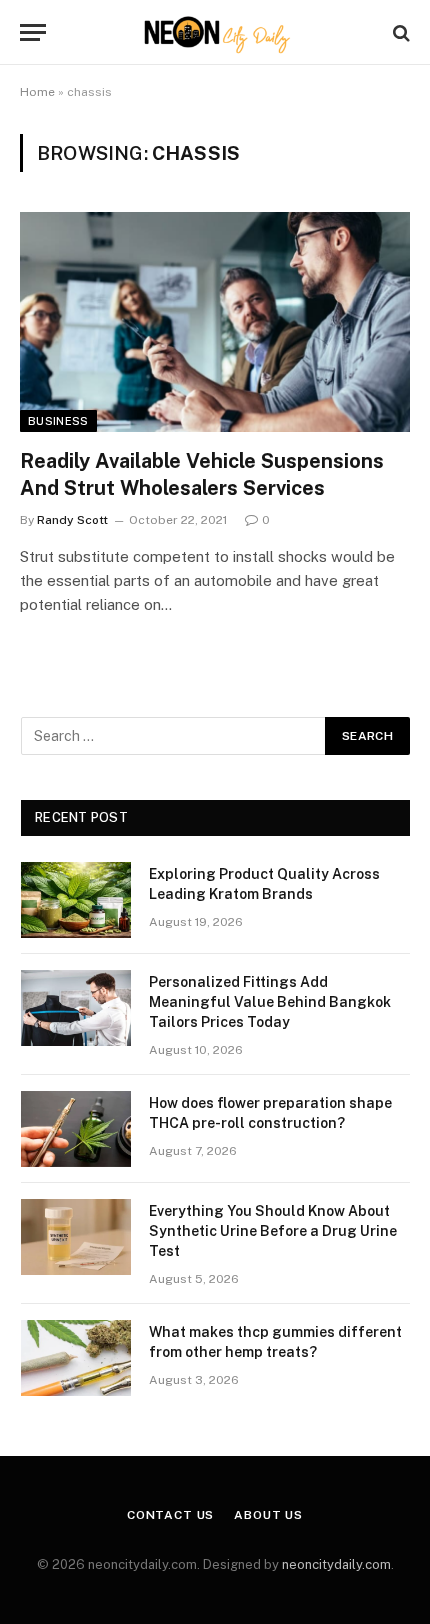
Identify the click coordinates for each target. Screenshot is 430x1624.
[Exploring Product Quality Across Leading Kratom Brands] (76, 900)
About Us (268, 1515)
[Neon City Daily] (214, 32)
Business (58, 421)
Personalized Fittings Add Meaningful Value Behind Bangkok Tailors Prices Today (270, 1002)
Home (37, 92)
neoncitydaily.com (336, 1564)
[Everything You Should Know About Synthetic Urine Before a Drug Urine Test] (76, 1237)
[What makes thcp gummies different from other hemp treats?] (76, 1358)
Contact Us (170, 1515)
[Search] (399, 32)
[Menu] (33, 32)
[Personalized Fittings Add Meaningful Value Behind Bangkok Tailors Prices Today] (76, 1008)
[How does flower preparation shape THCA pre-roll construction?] (76, 1129)
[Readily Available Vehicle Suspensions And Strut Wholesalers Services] (215, 321)
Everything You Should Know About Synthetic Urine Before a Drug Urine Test (273, 1231)
